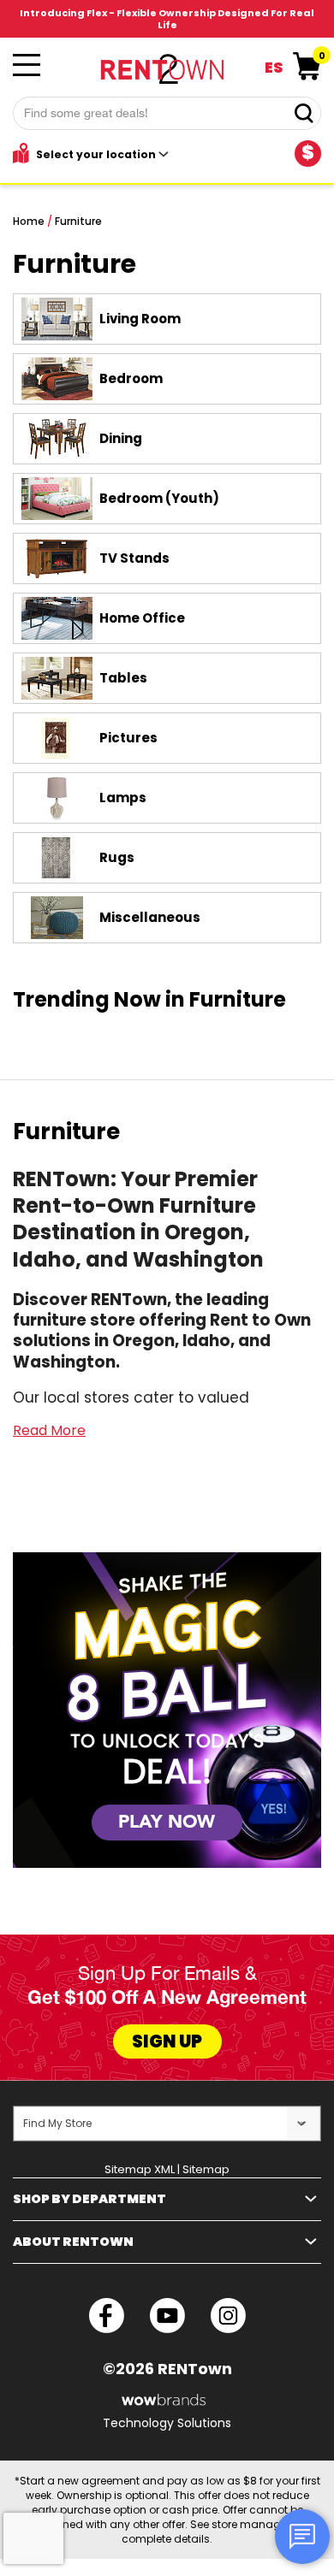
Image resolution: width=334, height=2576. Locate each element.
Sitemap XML (140, 2169)
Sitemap (206, 2169)
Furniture (78, 221)
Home (29, 221)
